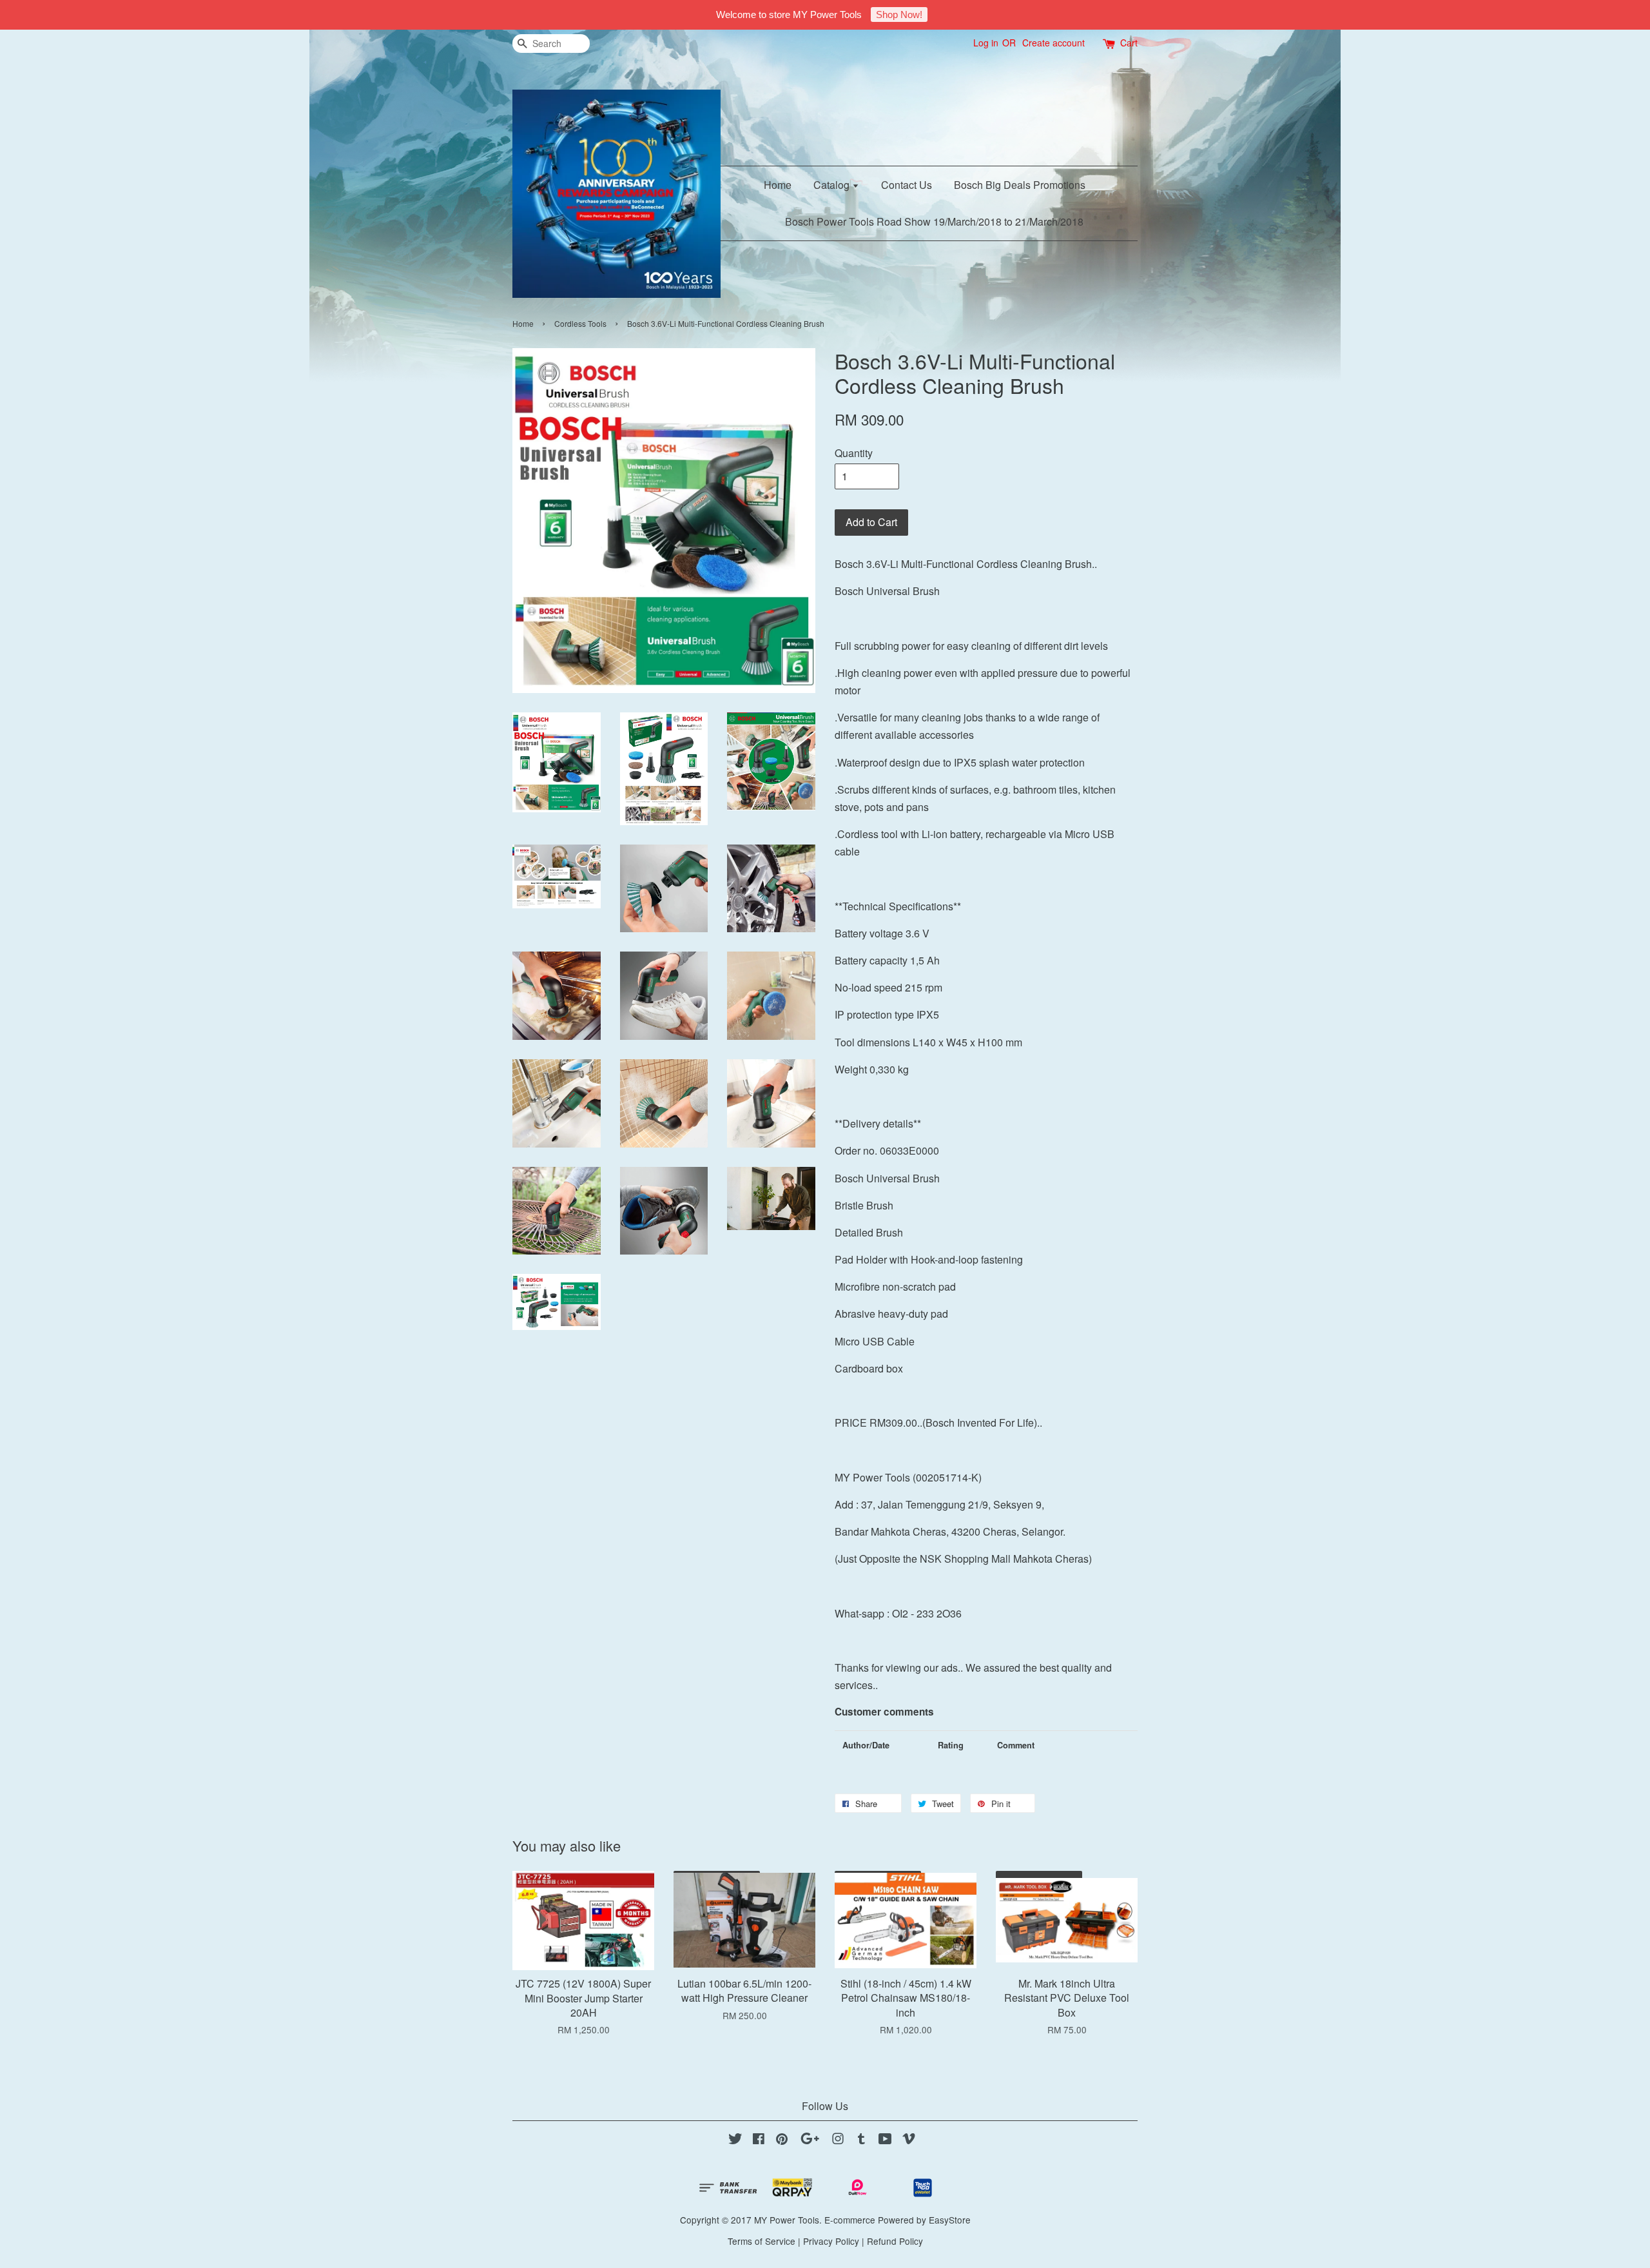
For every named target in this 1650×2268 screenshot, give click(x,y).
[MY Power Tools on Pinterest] (782, 2140)
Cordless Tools (580, 323)
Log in (986, 43)
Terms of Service (762, 2241)
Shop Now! (899, 15)
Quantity (854, 453)
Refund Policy (895, 2241)
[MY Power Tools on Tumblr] (861, 2140)
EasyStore (950, 2220)
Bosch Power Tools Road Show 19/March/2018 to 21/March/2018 (934, 221)
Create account (1053, 43)
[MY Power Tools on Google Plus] (810, 2140)
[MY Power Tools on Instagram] (838, 2140)
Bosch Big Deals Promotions (1020, 185)
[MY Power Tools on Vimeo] (909, 2140)
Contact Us (907, 185)
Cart (1129, 43)
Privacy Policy (831, 2241)
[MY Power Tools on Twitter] (735, 2140)
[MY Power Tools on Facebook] (759, 2140)
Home (778, 185)
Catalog (833, 185)
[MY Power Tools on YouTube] (885, 2140)
